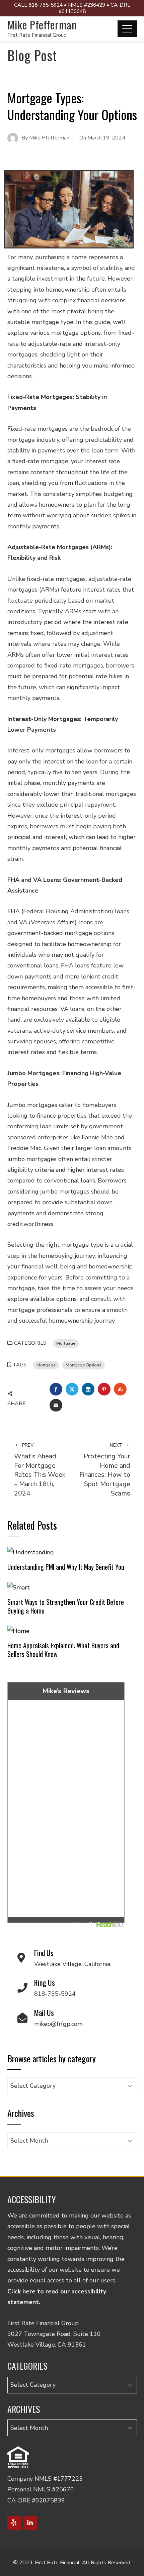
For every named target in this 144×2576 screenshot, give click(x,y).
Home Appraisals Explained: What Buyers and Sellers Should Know (63, 1650)
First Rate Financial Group (37, 35)
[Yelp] (14, 2523)
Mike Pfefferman (42, 25)
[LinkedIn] (30, 2523)
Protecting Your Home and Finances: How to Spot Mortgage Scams (105, 1470)
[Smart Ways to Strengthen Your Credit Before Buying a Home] (19, 1587)
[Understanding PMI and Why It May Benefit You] (31, 1552)
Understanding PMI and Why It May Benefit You (66, 1567)
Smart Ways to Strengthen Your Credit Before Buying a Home (66, 1606)
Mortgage (66, 1343)
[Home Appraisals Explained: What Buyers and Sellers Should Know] (18, 1630)
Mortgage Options (84, 1365)
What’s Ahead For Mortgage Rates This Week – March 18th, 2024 (40, 1470)
